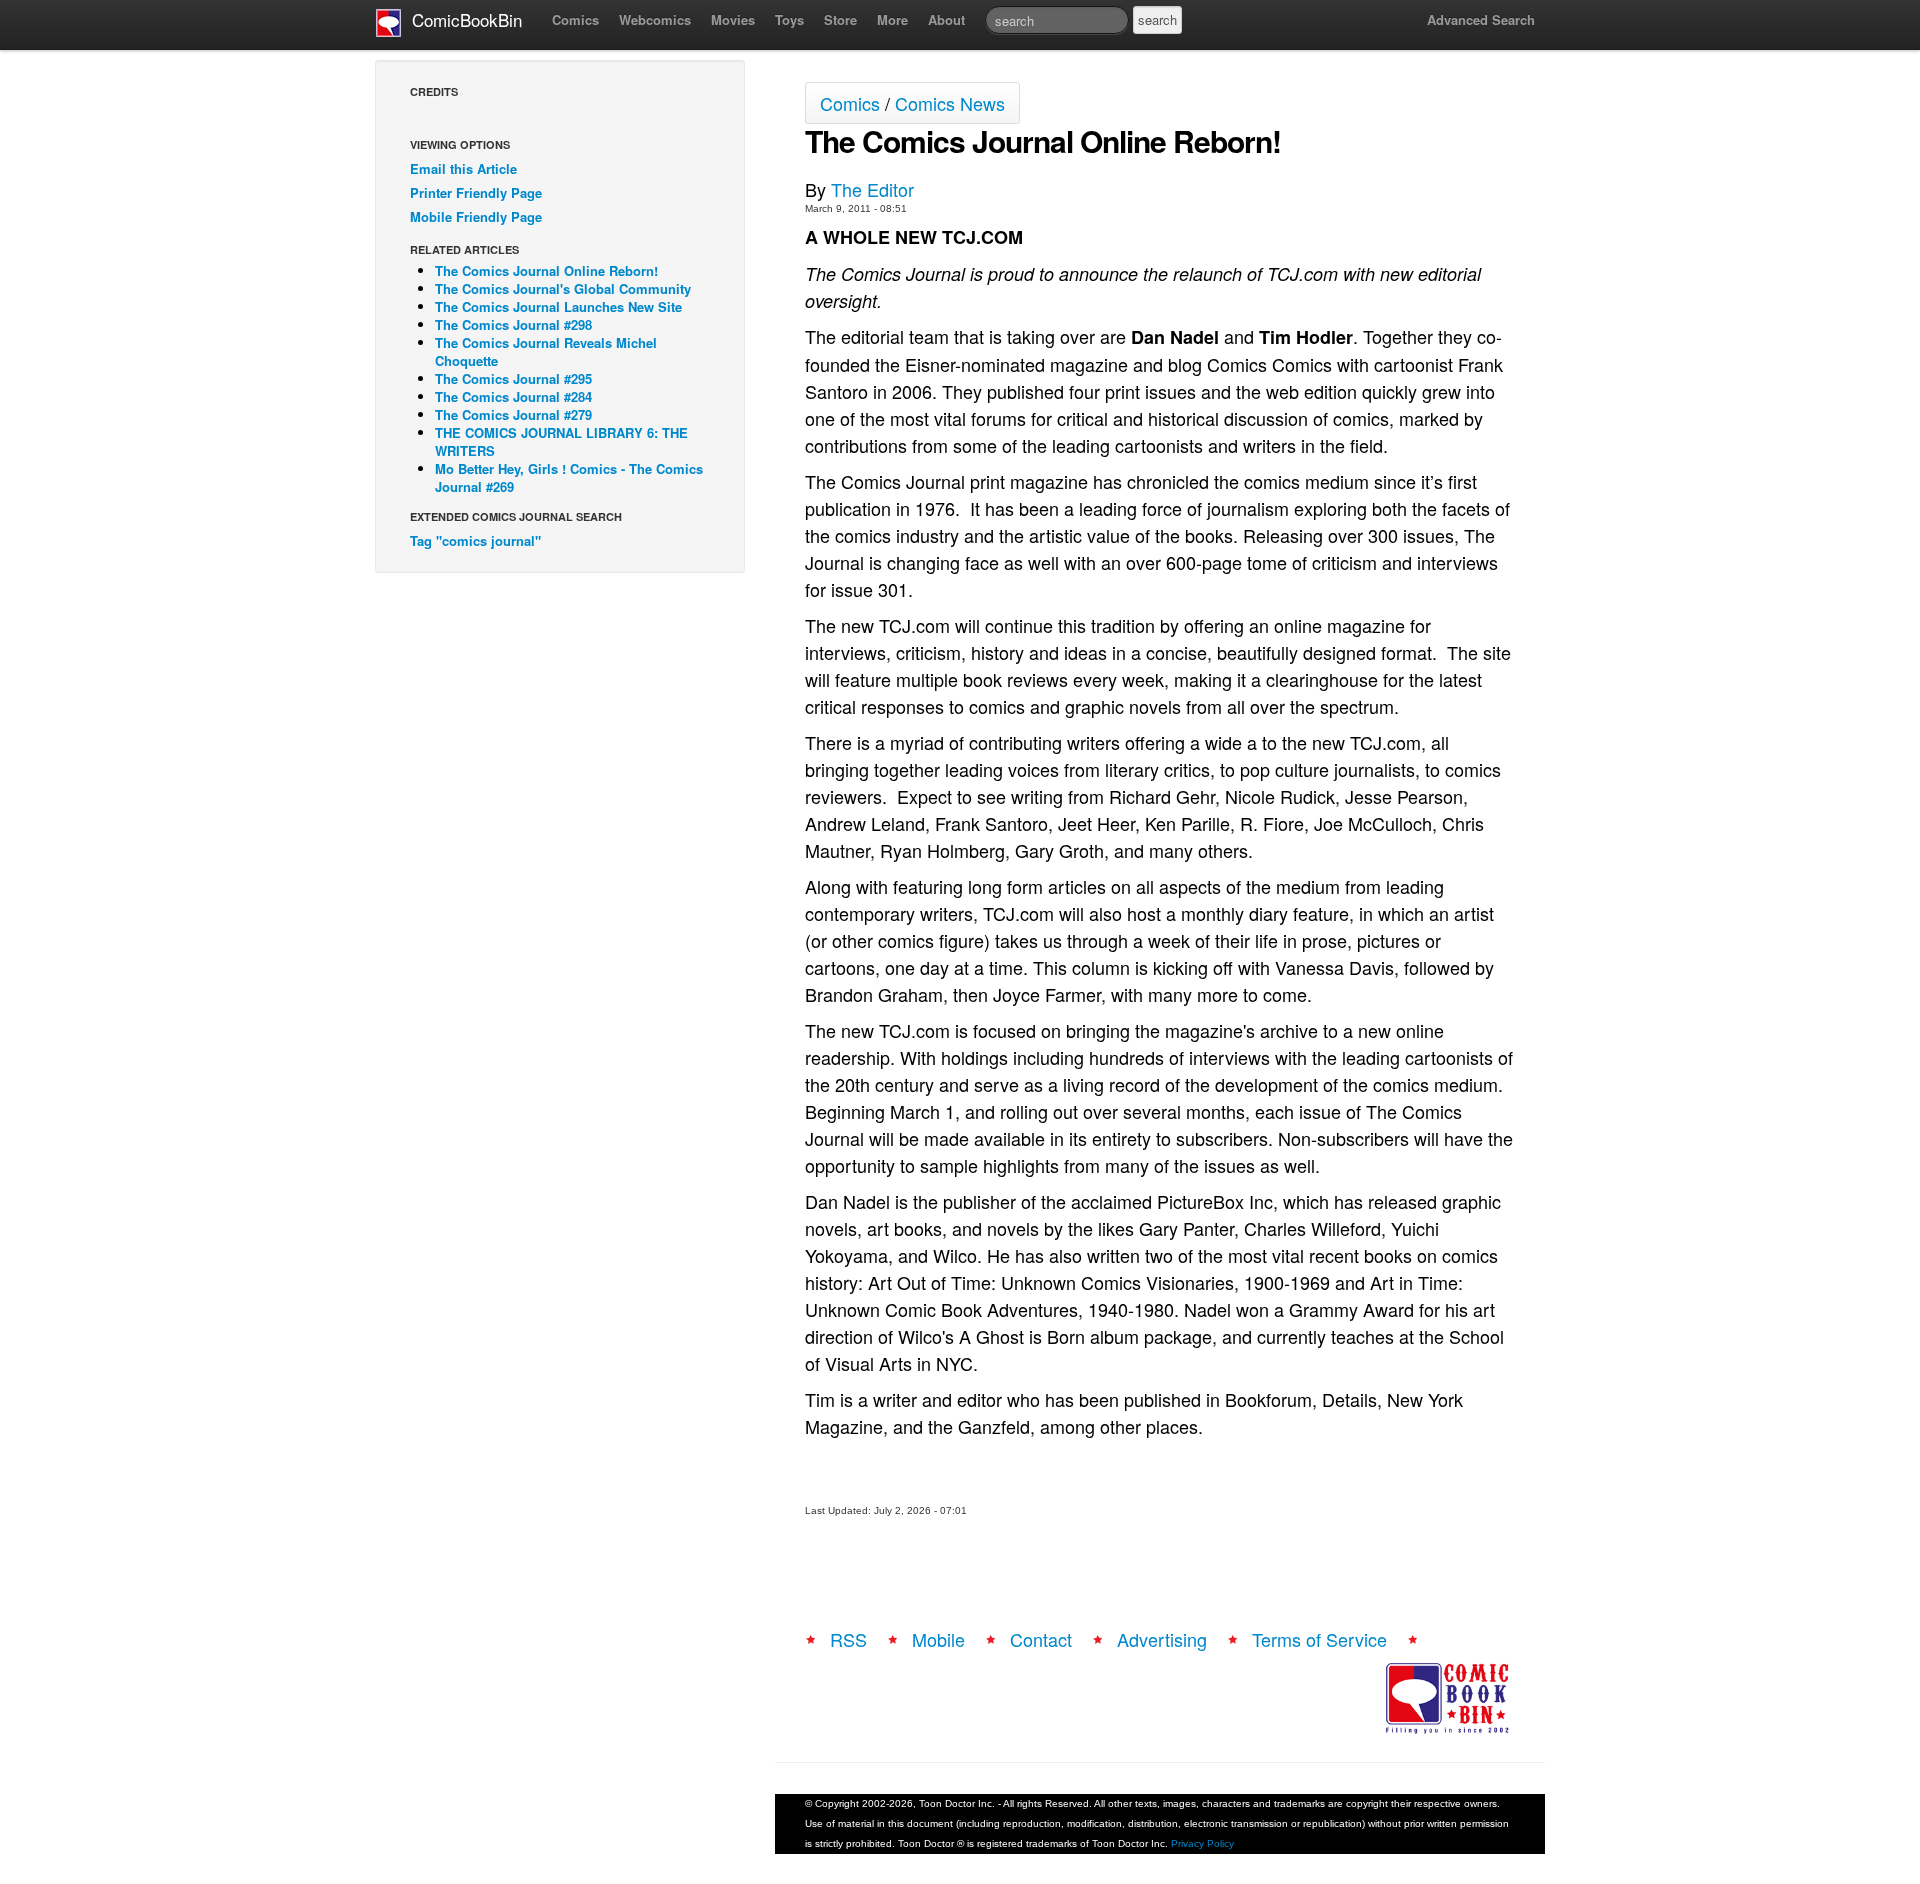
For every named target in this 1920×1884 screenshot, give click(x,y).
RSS (848, 1639)
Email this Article (463, 168)
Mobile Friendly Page (476, 216)
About (946, 19)
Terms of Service (1319, 1639)
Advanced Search (1481, 19)
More (892, 19)
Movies (733, 19)
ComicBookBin (462, 19)
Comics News (950, 103)
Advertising (1162, 1639)
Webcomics (655, 19)
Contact (1041, 1639)
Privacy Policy (1202, 1843)
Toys (789, 19)
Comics (575, 19)
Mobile (938, 1639)
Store (840, 19)
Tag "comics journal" (475, 540)
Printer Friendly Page (476, 192)
